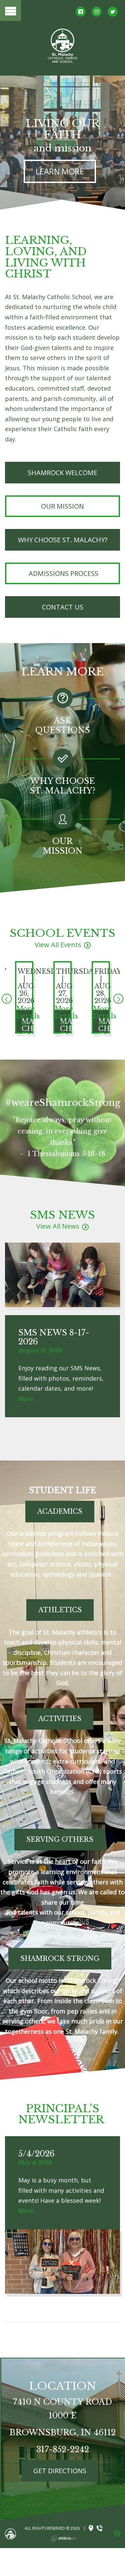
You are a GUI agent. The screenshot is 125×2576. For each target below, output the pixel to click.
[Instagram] (97, 12)
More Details (28, 1012)
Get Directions (60, 2471)
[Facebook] (81, 12)
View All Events (58, 945)
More (26, 1399)
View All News (58, 1226)
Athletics (60, 1610)
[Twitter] (113, 12)
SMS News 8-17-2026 (54, 1337)
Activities (60, 1719)
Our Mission (62, 506)
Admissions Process (63, 573)
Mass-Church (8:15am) (39, 1029)
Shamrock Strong (60, 1959)
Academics (60, 1511)
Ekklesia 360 (64, 2538)
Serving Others (60, 1839)
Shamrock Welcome (62, 473)
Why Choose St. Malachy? (63, 540)
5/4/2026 (36, 2154)
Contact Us (63, 607)
